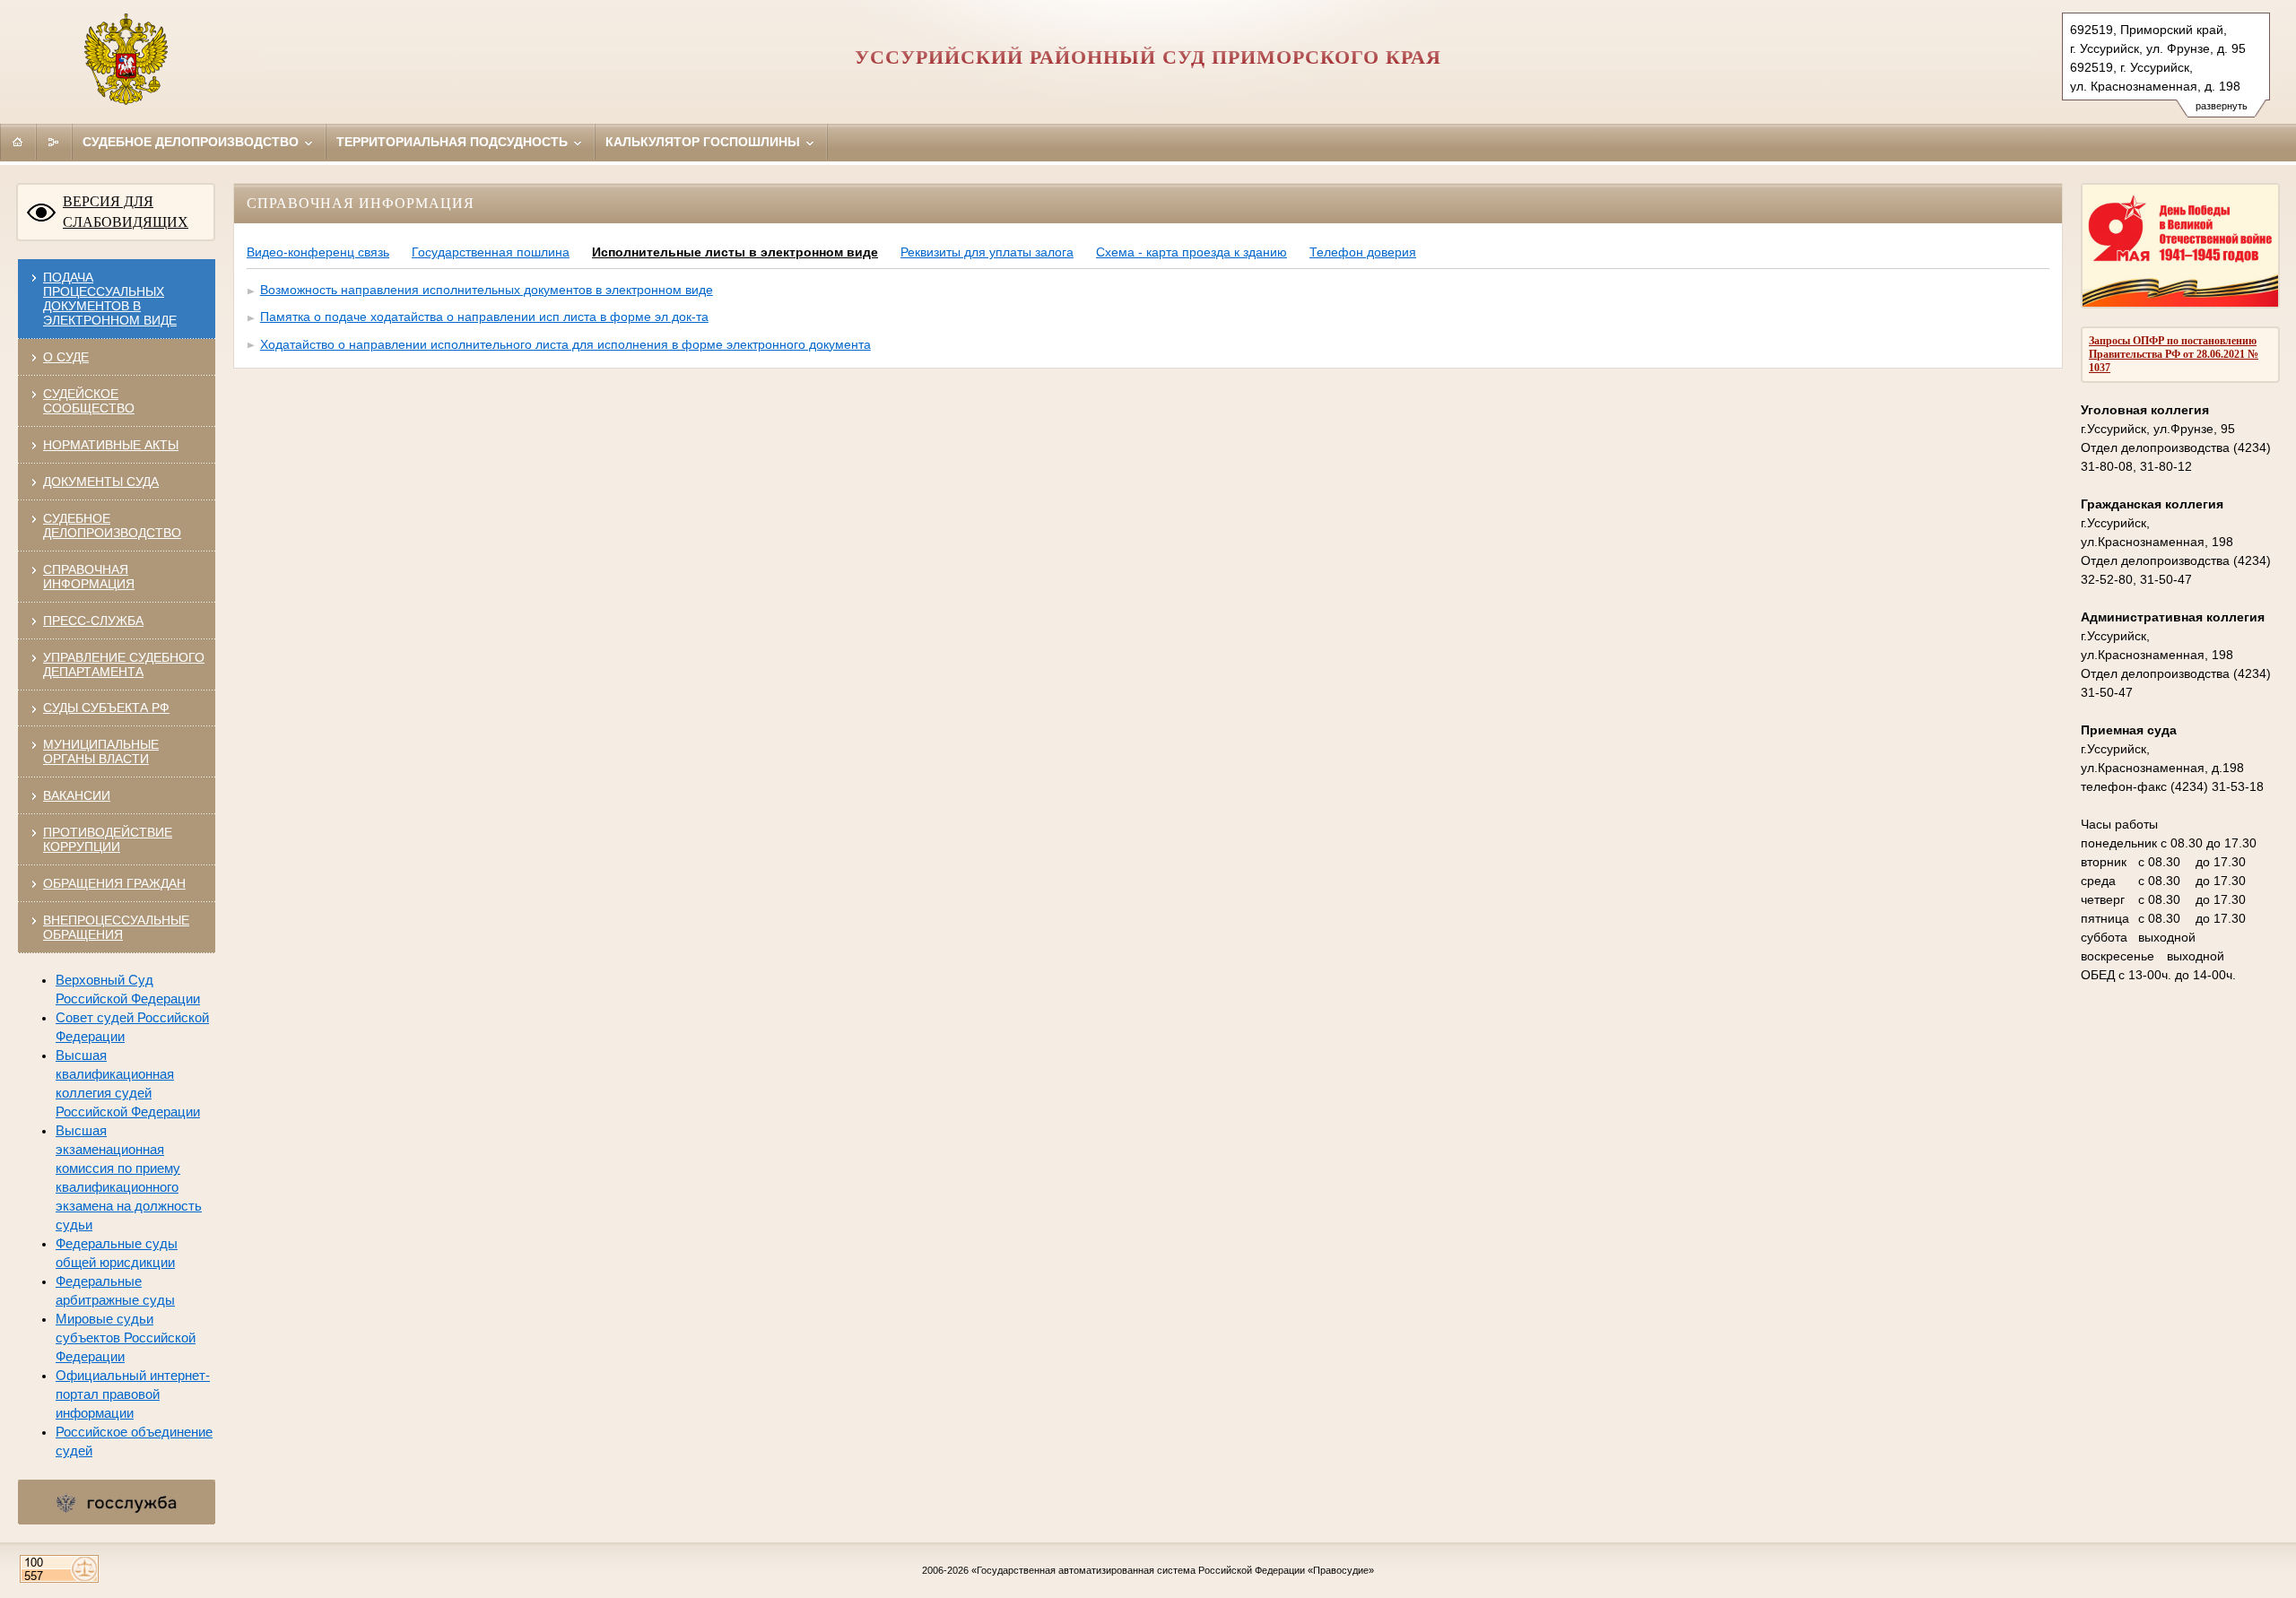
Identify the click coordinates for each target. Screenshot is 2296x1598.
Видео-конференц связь (318, 252)
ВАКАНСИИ (77, 795)
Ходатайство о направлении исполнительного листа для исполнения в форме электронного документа (565, 344)
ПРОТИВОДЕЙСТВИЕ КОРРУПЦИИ (108, 839)
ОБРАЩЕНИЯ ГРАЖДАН (114, 883)
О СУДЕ (66, 357)
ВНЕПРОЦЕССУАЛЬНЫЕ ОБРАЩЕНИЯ (116, 927)
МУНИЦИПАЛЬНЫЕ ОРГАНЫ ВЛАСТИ (101, 751)
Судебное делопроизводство (192, 142)
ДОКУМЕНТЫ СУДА (101, 482)
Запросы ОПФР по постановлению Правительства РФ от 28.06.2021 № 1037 (2174, 354)
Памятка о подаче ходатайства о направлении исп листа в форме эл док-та (484, 317)
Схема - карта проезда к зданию (1191, 252)
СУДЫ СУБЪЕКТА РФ (106, 708)
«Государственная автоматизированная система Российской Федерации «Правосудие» (1173, 1570)
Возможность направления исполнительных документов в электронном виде (487, 290)
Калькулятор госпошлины (704, 142)
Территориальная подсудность (454, 142)
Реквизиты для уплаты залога (987, 252)
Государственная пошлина (491, 252)
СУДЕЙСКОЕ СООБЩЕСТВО (89, 401)
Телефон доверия (1363, 252)
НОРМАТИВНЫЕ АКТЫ (111, 445)
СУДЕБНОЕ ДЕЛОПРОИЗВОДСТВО (112, 525)
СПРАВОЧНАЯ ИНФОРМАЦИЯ (89, 577)
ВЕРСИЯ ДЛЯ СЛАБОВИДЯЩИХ (126, 212)
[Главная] (18, 142)
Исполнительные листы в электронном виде (735, 252)
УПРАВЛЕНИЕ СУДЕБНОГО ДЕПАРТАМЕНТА (124, 664)
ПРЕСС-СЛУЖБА (93, 621)
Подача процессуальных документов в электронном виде (110, 299)
